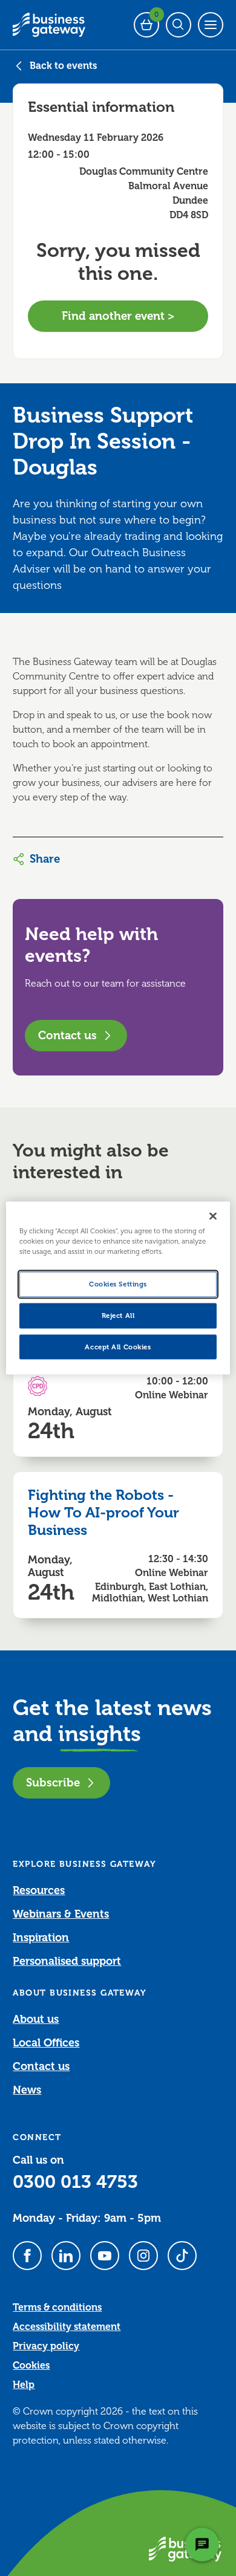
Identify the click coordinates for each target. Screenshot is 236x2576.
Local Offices (46, 2043)
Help (24, 2385)
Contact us (67, 1035)
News (27, 2090)
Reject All (118, 1315)
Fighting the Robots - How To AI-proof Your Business (103, 1513)
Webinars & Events (61, 1914)
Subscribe (53, 1783)
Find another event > (118, 316)
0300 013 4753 (75, 2182)
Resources (39, 1890)
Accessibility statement (67, 2327)
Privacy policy (46, 2346)
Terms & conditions (57, 2308)
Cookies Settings (118, 1284)
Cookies (31, 2366)
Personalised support (67, 1961)
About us (36, 2019)
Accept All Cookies (118, 1347)
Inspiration (41, 1938)
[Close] (213, 1216)
